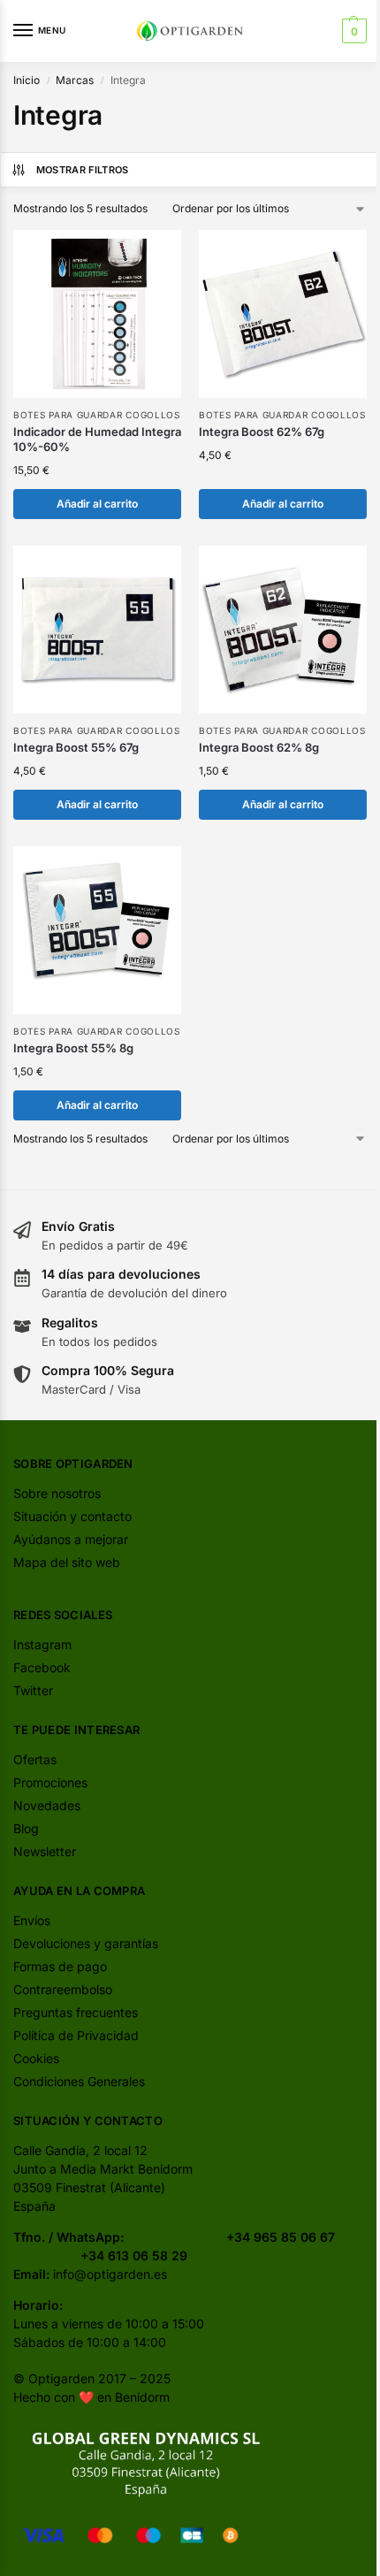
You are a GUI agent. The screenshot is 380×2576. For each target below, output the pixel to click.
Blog (26, 1828)
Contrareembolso (63, 1989)
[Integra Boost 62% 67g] (283, 314)
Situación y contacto (72, 1516)
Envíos (32, 1920)
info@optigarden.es (110, 2274)
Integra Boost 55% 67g (76, 747)
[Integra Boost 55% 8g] (97, 930)
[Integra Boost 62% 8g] (283, 630)
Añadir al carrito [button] (97, 504)
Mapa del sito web (67, 1562)
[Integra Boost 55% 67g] (97, 630)
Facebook (42, 1667)
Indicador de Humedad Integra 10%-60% (97, 439)
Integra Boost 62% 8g (259, 747)
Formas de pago (60, 1966)
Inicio (27, 80)
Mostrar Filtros (83, 170)
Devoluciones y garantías (86, 1943)
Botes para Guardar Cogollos (97, 415)
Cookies (36, 2058)
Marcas (75, 80)
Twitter (33, 1690)
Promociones (50, 1782)
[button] (352, 31)
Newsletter (45, 1851)
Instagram (42, 1644)
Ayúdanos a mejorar (71, 1539)
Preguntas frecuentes (76, 2012)
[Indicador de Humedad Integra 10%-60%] (97, 314)
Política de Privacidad (76, 2035)
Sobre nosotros (57, 1493)
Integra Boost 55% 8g (73, 1048)
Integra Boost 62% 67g (262, 432)
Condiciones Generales (79, 2081)
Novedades (47, 1805)
